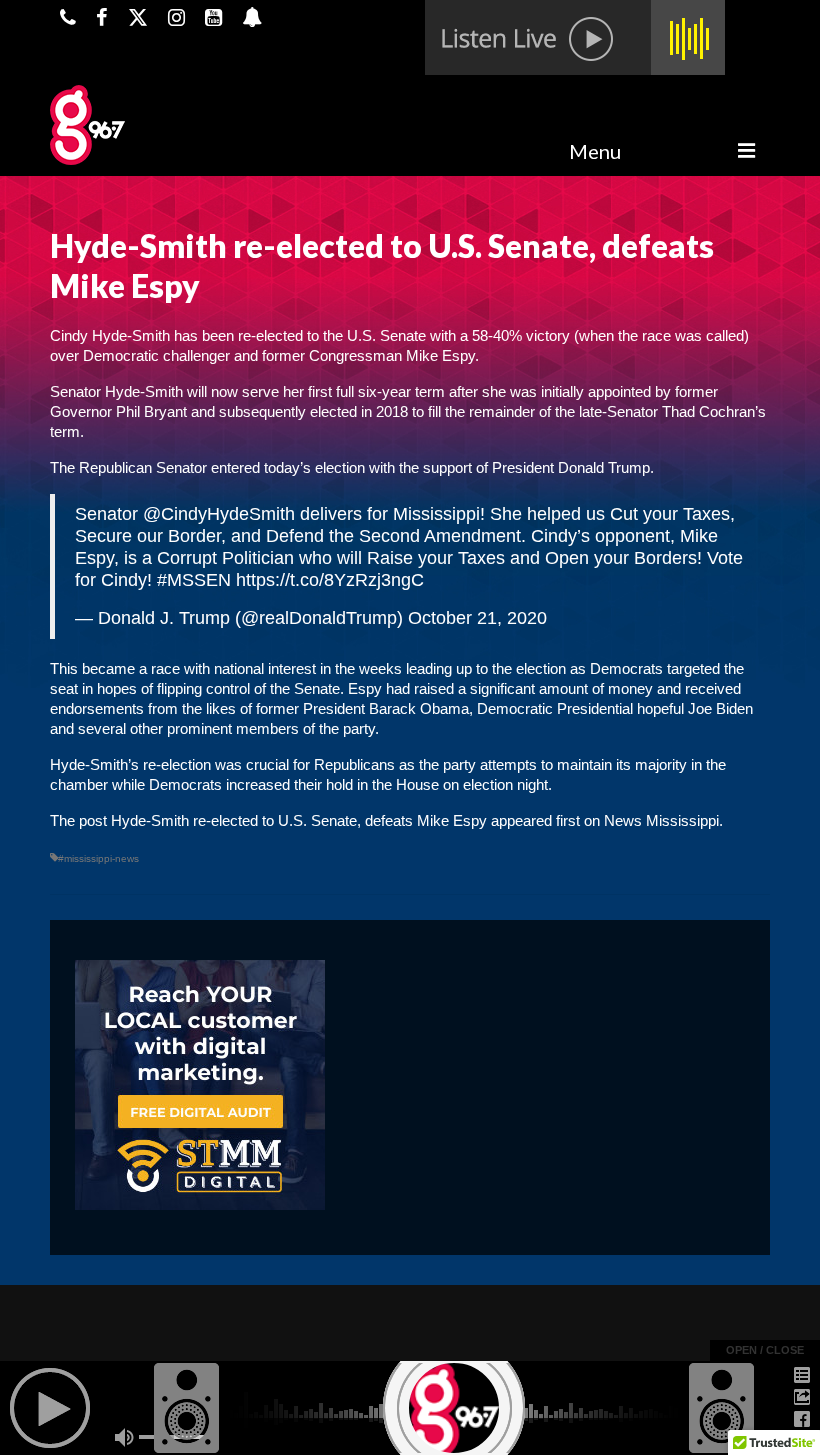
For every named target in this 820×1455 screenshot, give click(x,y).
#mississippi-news (98, 858)
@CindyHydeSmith (219, 514)
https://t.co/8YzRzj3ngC (330, 580)
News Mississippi (661, 820)
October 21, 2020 (477, 618)
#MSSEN (194, 580)
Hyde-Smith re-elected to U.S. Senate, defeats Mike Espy (299, 820)
